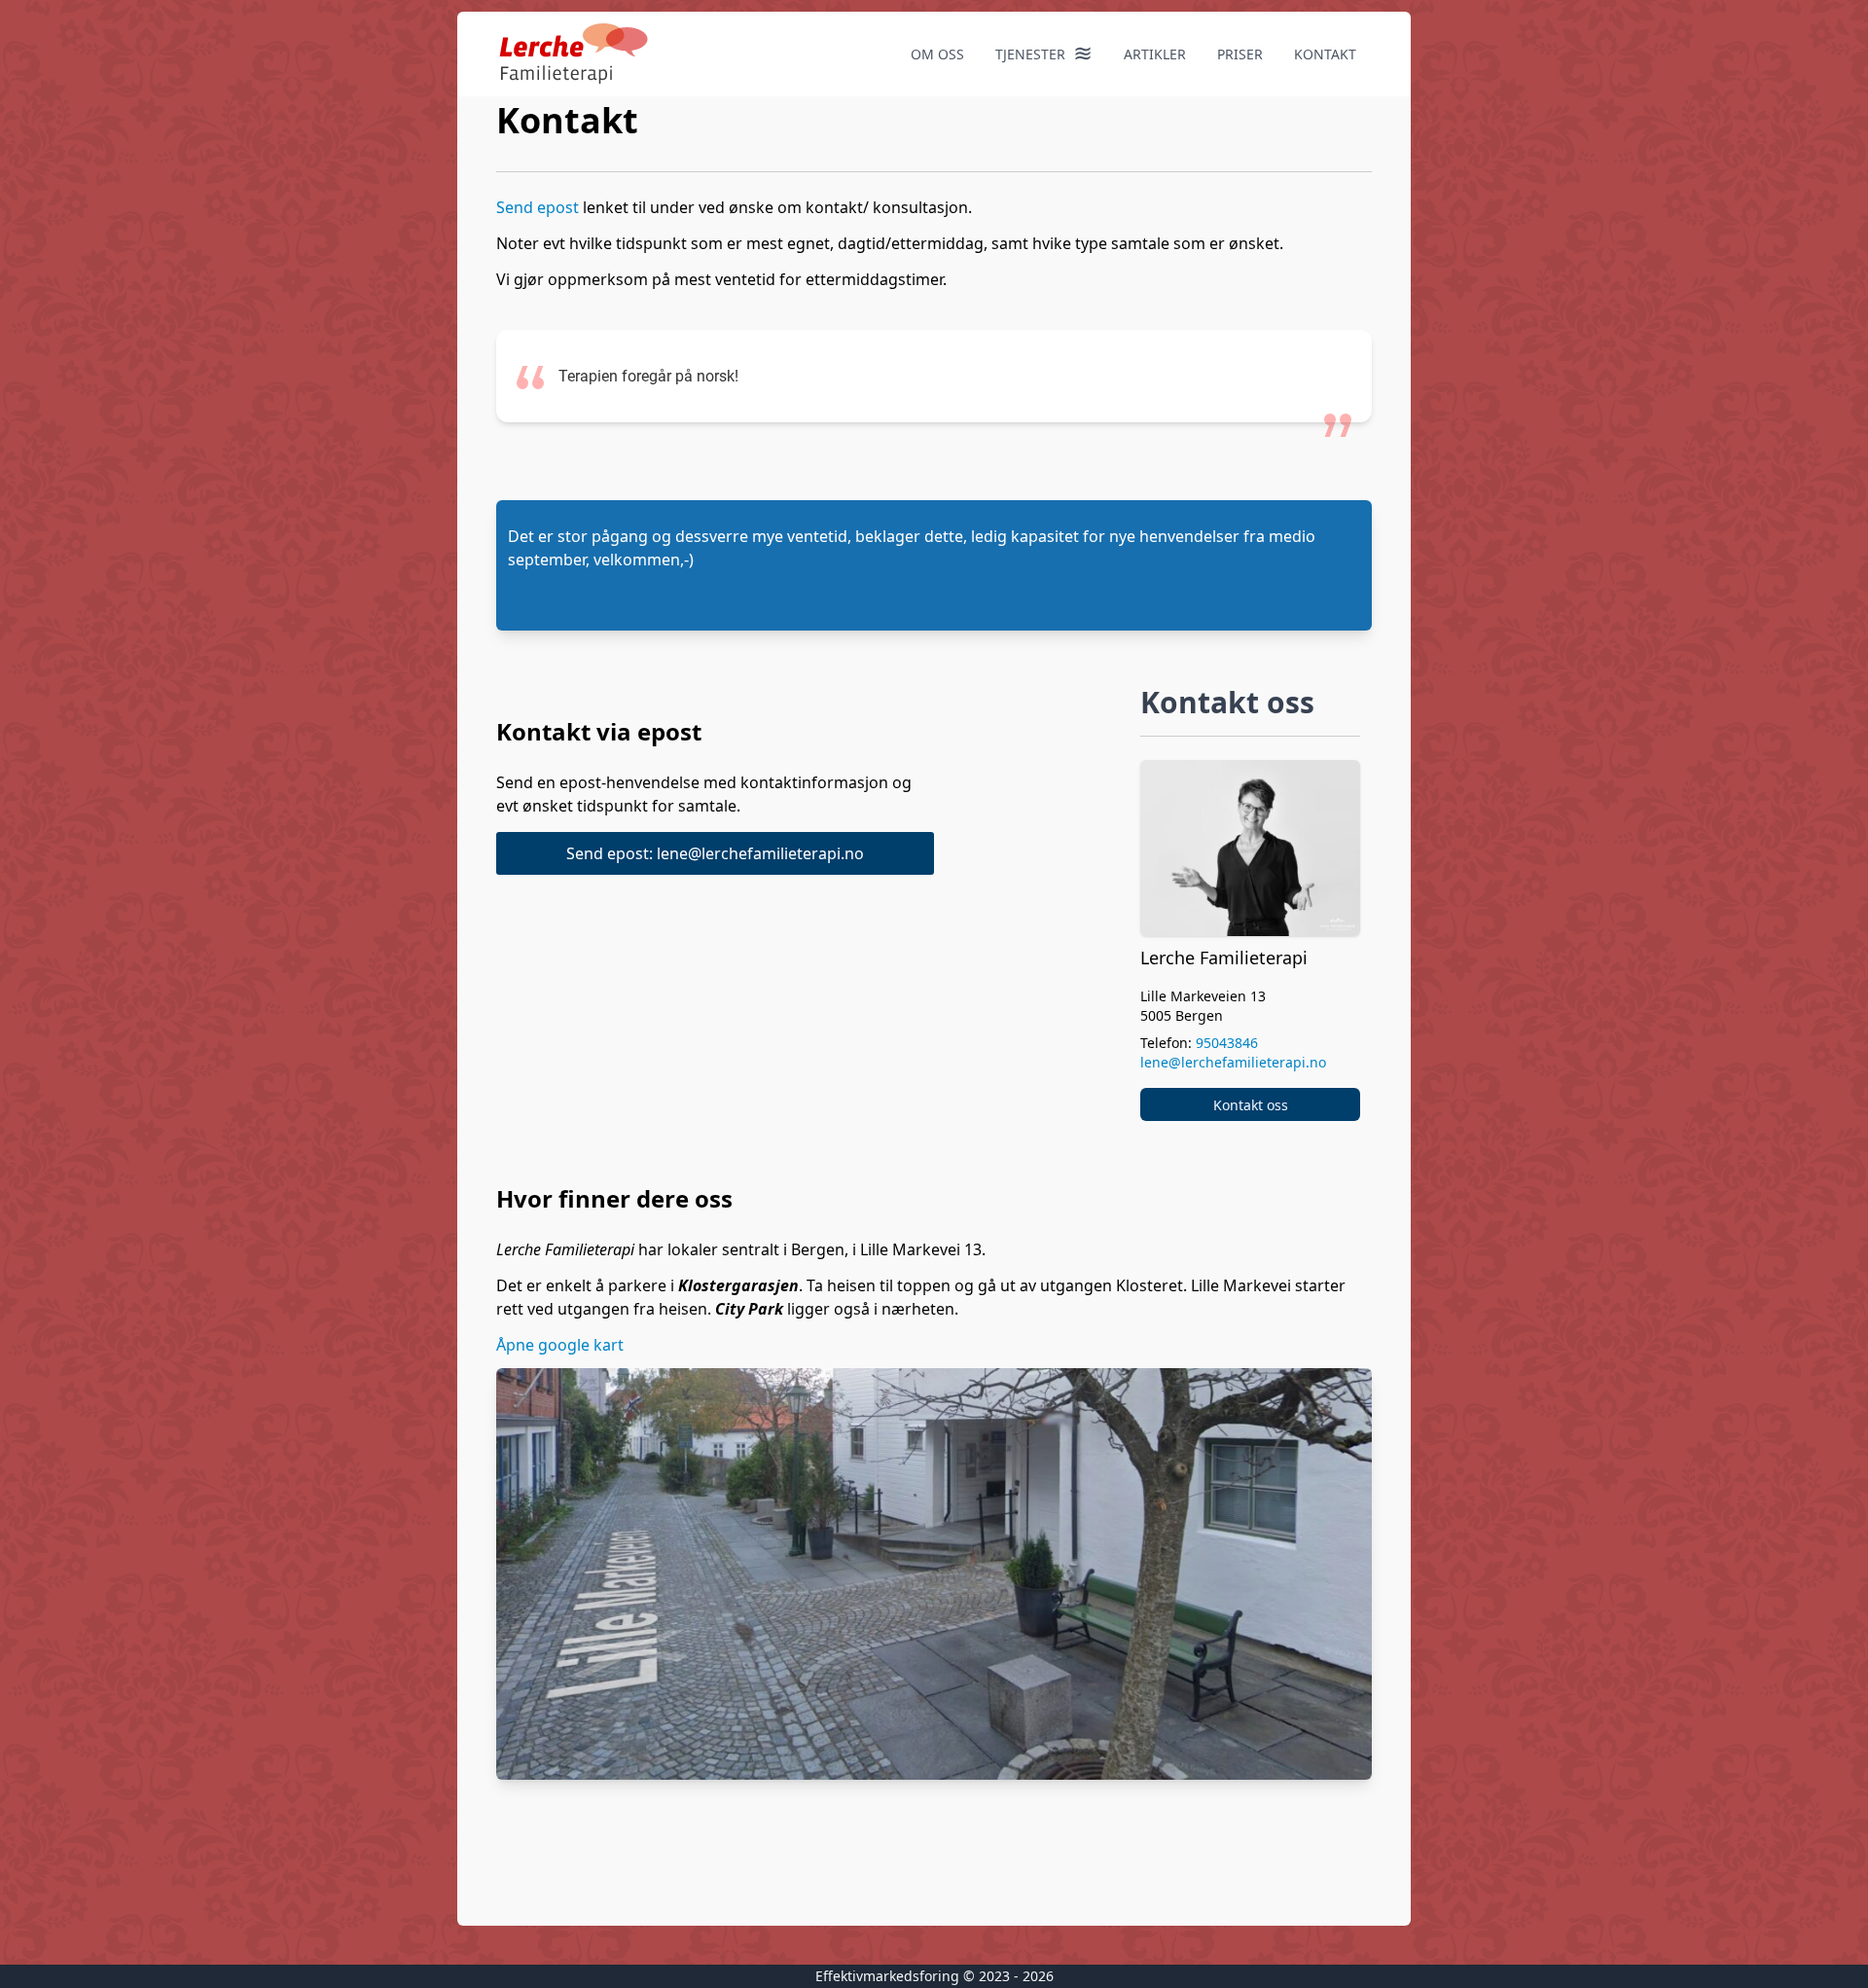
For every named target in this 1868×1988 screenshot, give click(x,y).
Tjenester (1044, 52)
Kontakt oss (1227, 702)
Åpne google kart (560, 1345)
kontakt (1325, 54)
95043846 (1227, 1043)
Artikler (1155, 54)
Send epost (538, 207)
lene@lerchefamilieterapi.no (1233, 1062)
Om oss (937, 54)
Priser (1240, 54)
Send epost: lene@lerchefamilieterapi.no (715, 853)
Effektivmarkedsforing (887, 1976)
